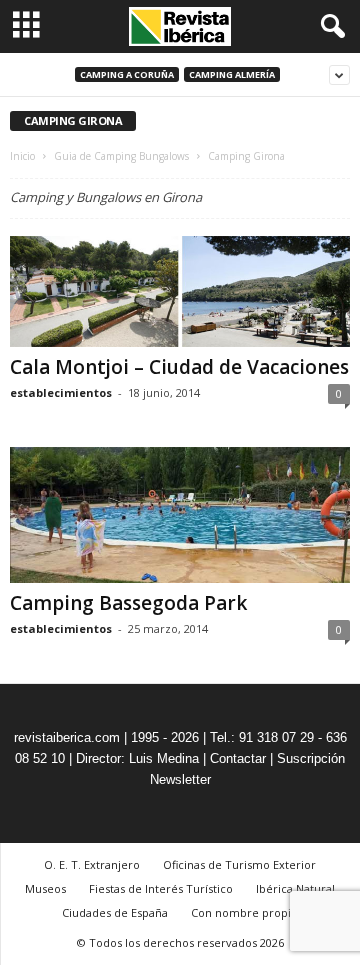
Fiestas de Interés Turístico (161, 888)
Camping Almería (232, 74)
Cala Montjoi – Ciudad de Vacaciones (179, 367)
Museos (45, 888)
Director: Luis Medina (137, 758)
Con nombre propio (244, 912)
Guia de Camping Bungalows (121, 156)
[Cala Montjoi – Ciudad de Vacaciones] (180, 291)
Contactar (238, 758)
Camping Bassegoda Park (128, 603)
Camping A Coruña (127, 74)
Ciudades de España (115, 912)
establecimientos (61, 392)
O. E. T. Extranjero (92, 864)
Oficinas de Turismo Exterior (239, 864)
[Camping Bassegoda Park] (180, 515)
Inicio (22, 156)
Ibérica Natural (295, 888)
